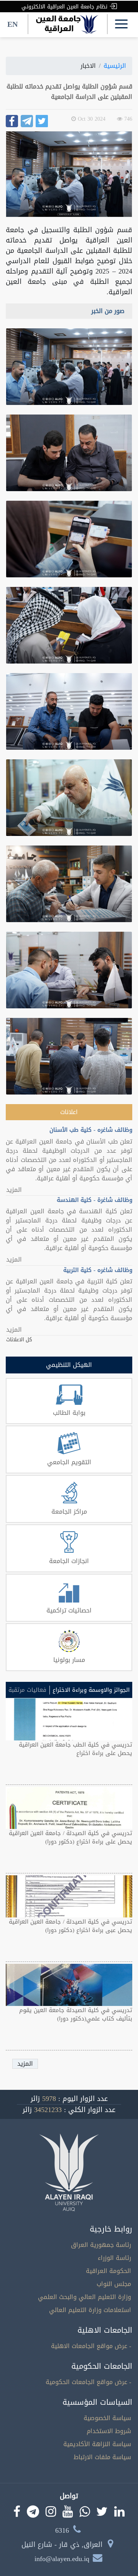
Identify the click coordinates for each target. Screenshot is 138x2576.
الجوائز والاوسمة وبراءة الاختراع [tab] (91, 1690)
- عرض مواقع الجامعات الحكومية (88, 2382)
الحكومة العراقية (108, 2271)
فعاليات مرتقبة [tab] (27, 1690)
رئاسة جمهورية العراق (101, 2245)
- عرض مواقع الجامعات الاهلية (91, 2346)
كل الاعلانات (19, 1340)
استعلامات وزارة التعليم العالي (90, 2310)
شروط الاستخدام (109, 2431)
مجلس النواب (114, 2284)
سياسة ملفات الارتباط (102, 2457)
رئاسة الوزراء (114, 2258)
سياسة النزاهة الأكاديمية (97, 2444)
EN (12, 24)
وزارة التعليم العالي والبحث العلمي (85, 2297)
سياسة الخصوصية (107, 2418)
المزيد (14, 1190)
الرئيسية (115, 66)
